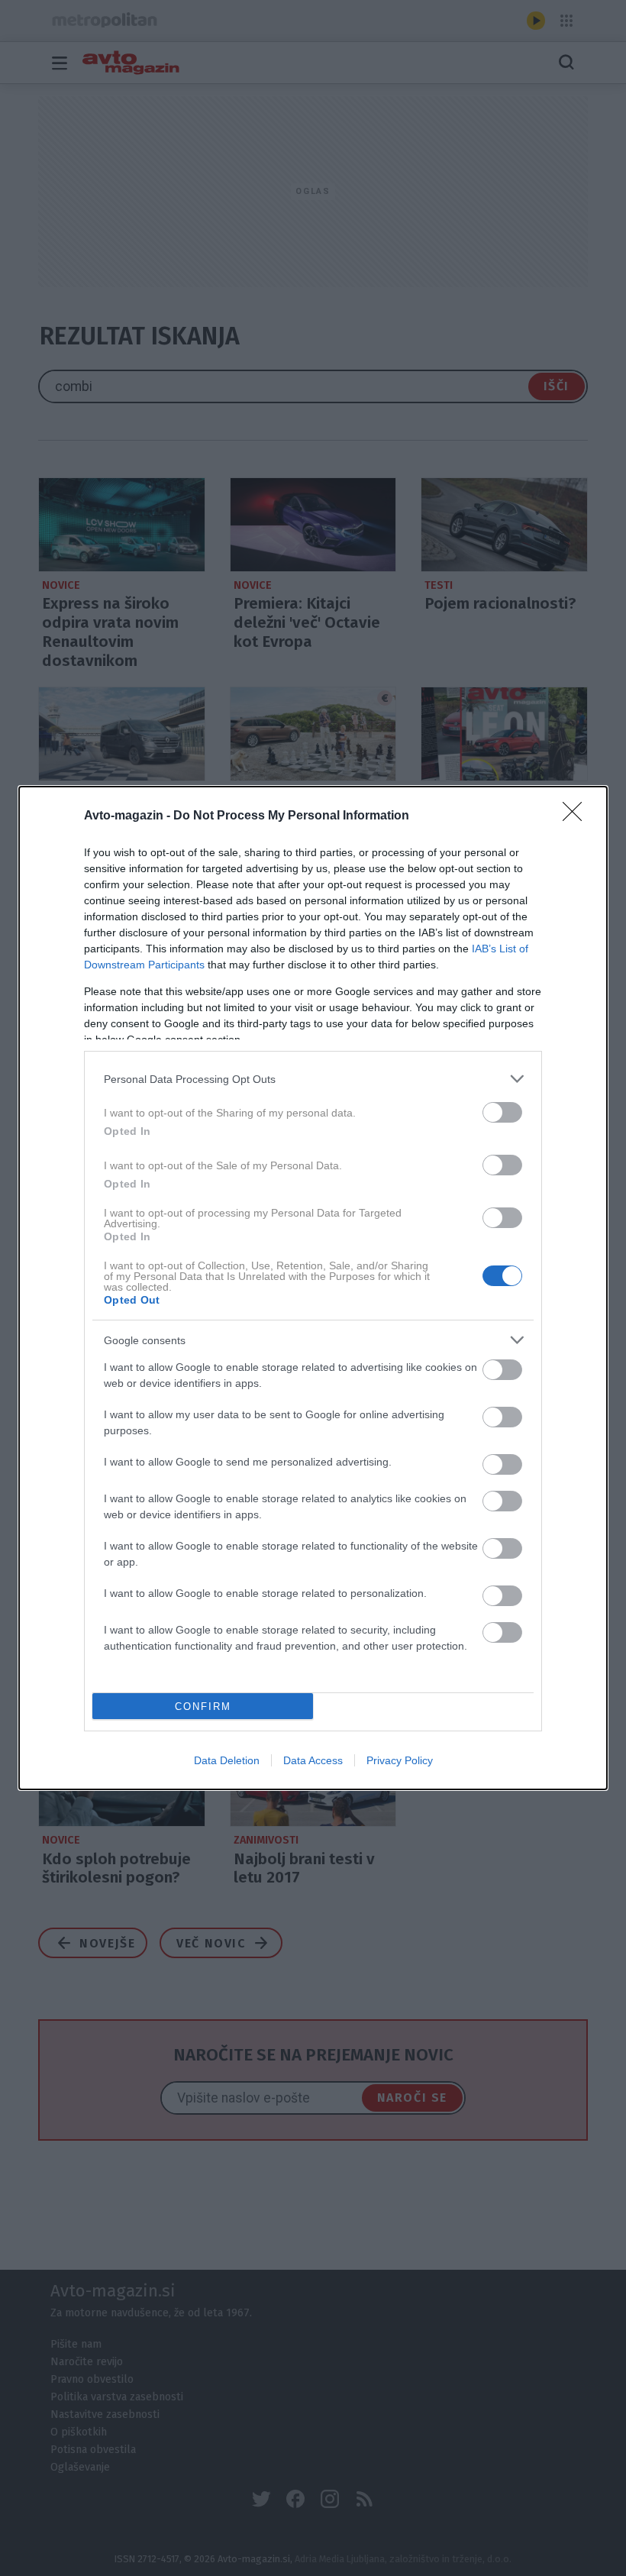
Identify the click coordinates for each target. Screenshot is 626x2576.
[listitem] (313, 1079)
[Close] (577, 816)
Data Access (313, 1760)
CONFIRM (203, 1707)
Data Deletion (227, 1760)
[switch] (502, 1112)
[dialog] (313, 1288)
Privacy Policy (400, 1760)
